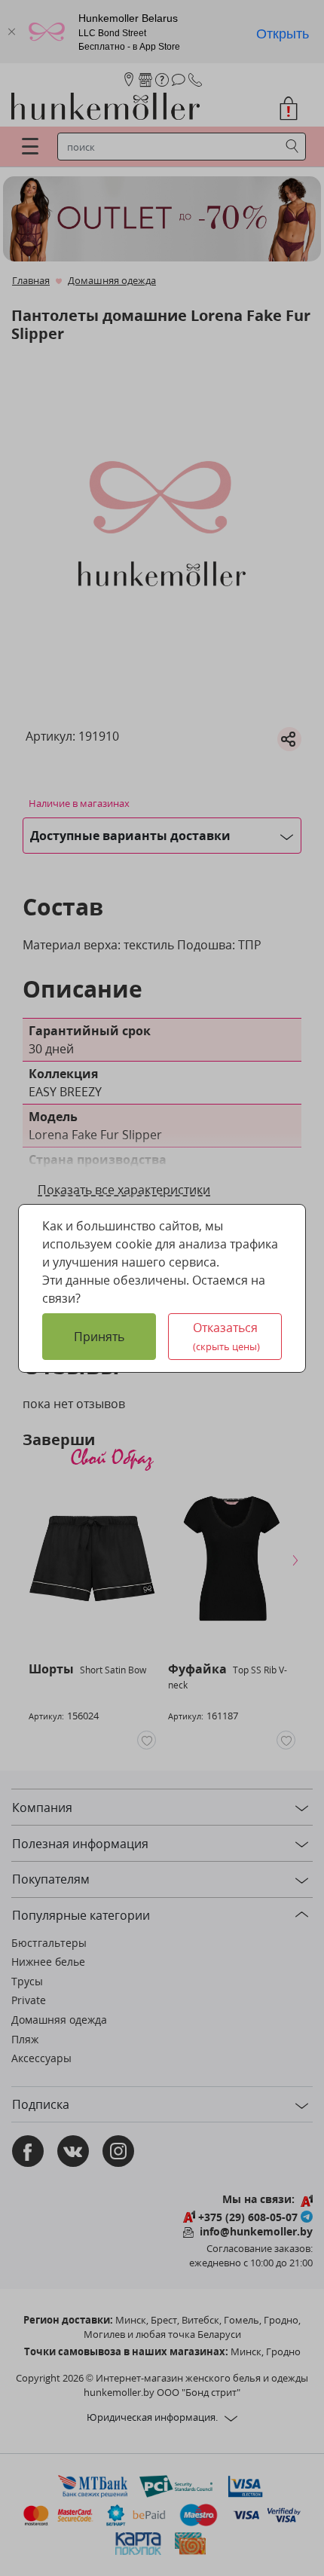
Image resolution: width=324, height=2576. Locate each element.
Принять (99, 1337)
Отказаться (227, 1336)
